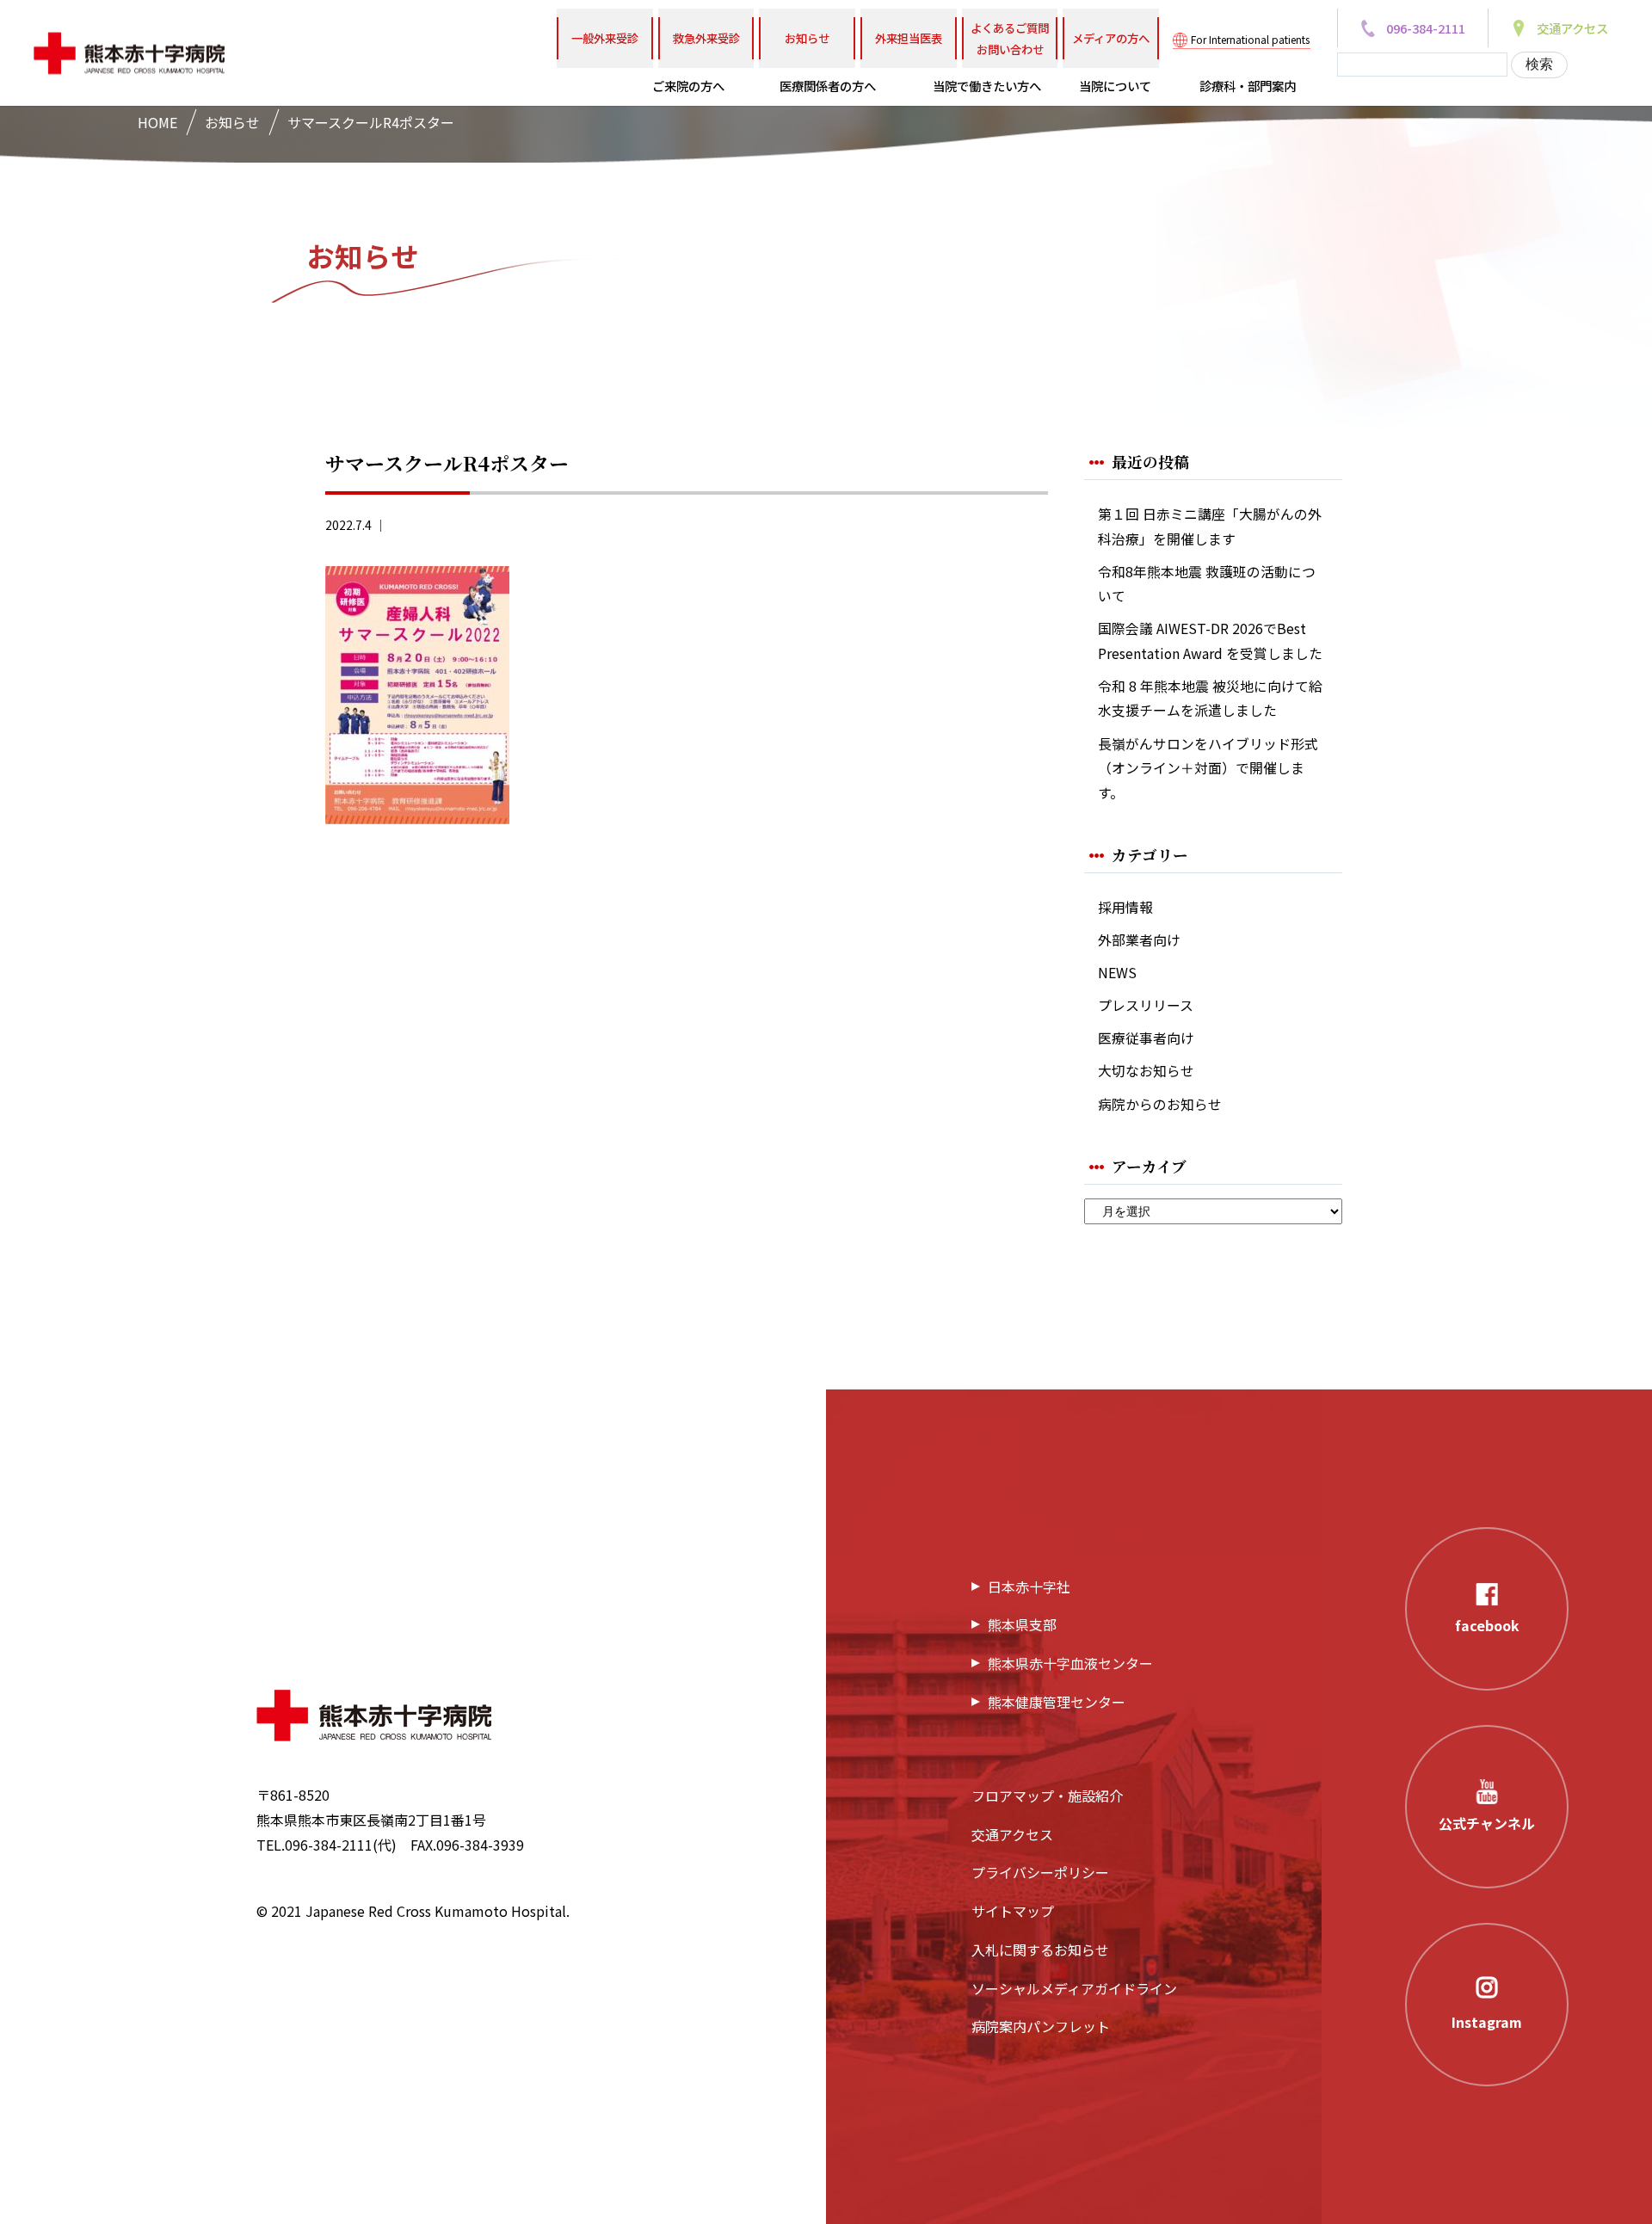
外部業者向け (1139, 940)
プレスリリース (1146, 1005)
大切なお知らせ (1146, 1071)
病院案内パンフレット (1041, 2026)
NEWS (1117, 973)
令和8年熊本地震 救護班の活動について (1207, 584)
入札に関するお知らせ (1040, 1950)
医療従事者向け (1146, 1038)
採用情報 (1125, 907)
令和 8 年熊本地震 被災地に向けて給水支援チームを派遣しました (1210, 699)
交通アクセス (1012, 1834)
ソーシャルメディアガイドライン (1074, 1988)
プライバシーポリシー (1040, 1872)
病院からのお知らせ (1160, 1104)
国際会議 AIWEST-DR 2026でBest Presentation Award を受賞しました (1210, 641)
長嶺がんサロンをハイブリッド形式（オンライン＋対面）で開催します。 (1208, 768)
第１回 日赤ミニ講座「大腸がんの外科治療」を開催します (1210, 527)
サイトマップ (1013, 1911)
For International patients (1250, 39)
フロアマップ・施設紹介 (1047, 1796)
